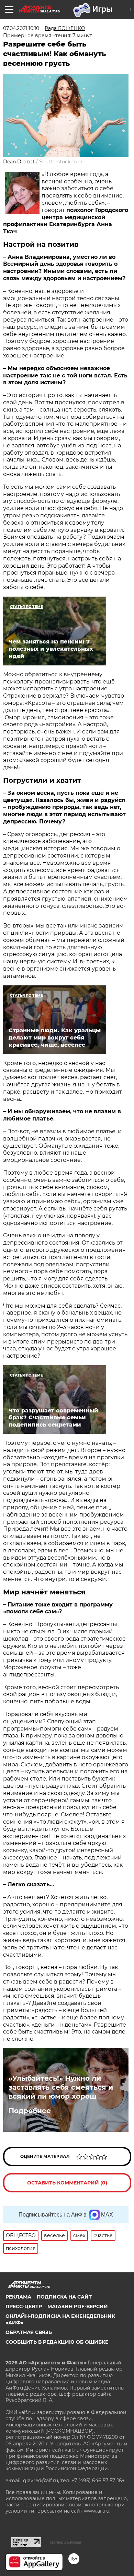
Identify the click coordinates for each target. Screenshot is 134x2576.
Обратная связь (29, 2332)
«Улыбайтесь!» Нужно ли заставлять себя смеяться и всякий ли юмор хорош (61, 2087)
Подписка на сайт (64, 2297)
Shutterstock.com (61, 162)
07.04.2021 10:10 (21, 28)
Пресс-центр (24, 2306)
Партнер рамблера (65, 2542)
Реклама (18, 2297)
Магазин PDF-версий (78, 2306)
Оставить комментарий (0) (67, 2183)
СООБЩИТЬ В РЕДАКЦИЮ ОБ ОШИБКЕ (57, 2342)
